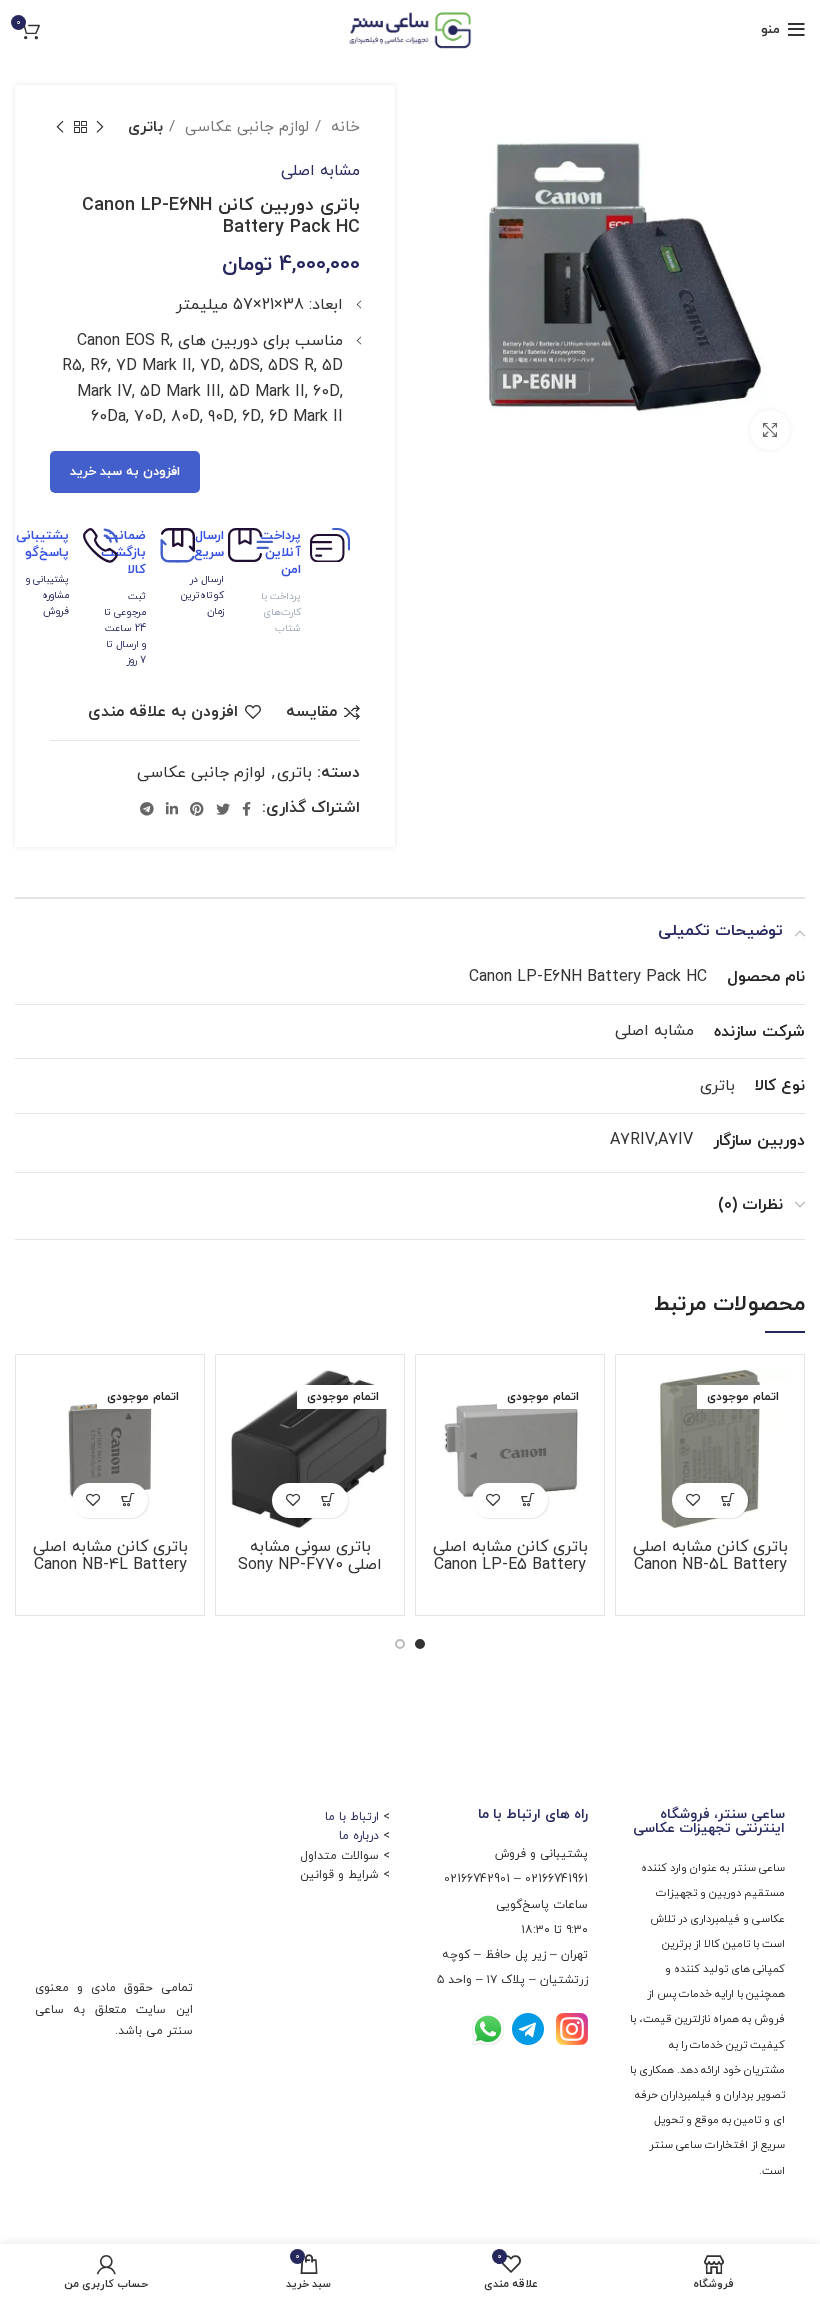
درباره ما (359, 1836)
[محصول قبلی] (100, 127)
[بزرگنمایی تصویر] (770, 430)
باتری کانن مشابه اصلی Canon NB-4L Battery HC (110, 1565)
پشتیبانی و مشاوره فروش (47, 595)
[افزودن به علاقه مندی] (692, 1500)
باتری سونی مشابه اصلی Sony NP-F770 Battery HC (310, 1565)
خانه (343, 127)
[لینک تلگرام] (147, 809)
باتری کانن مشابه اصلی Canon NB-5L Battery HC (710, 1565)
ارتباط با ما (352, 1817)
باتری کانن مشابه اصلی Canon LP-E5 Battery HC (510, 1565)
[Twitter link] (223, 809)
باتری (145, 127)
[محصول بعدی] (60, 127)
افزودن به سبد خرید (125, 472)
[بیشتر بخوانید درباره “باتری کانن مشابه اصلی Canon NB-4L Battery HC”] (127, 1500)
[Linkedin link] (172, 809)
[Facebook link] (246, 809)
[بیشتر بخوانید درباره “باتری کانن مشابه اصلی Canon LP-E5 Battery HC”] (527, 1500)
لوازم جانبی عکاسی (244, 127)
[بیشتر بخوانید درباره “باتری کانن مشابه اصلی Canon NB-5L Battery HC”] (727, 1500)
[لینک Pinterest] (197, 809)
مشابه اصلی (320, 171)
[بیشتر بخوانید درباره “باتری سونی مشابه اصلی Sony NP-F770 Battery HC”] (327, 1500)
